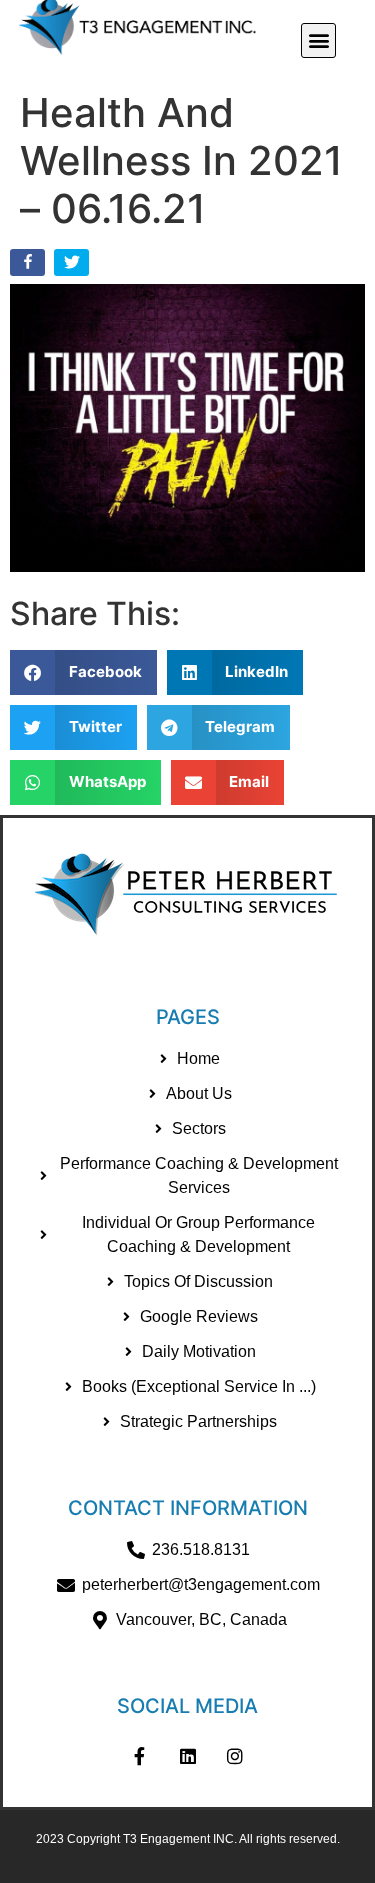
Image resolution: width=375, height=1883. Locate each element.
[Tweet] (73, 266)
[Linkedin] (188, 1756)
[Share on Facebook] (29, 266)
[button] (318, 40)
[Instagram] (235, 1756)
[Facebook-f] (140, 1756)
